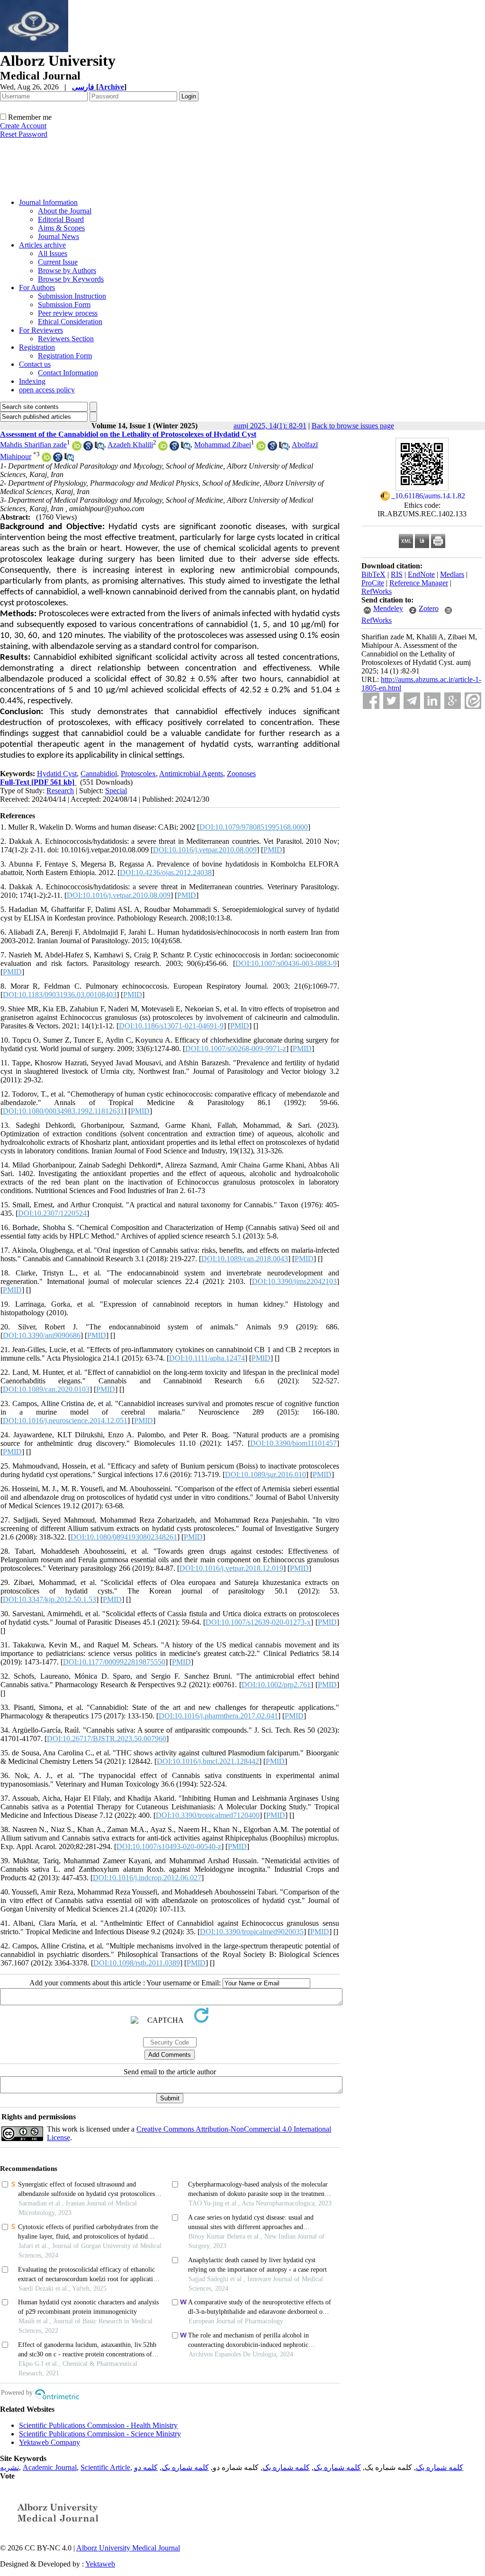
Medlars (452, 574)
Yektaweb (100, 2564)
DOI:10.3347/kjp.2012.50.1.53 (49, 1599)
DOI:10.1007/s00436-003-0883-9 (286, 963)
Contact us (35, 364)
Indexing (32, 381)
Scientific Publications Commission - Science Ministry (100, 2434)
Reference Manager (419, 583)
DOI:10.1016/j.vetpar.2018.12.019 (231, 1568)
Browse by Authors (67, 270)
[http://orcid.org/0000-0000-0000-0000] (77, 448)
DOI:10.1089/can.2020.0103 (46, 1389)
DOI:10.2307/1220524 (52, 1213)
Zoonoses (241, 774)
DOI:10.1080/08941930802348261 (124, 1537)
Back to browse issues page (353, 426)
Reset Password (24, 134)
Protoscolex (138, 774)
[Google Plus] (453, 701)
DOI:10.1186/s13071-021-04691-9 (171, 1026)
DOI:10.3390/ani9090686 (42, 1335)
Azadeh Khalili (130, 445)
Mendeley (388, 608)
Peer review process (68, 313)
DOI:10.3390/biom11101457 (293, 1443)
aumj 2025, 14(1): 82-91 (270, 426)
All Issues (53, 253)
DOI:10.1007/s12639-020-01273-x (258, 1622)
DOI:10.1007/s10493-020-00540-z (169, 1846)
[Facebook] (371, 701)
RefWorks (377, 591)
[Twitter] (391, 701)
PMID (273, 850)
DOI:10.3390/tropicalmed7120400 (208, 1815)
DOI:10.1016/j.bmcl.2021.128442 (208, 1761)
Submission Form (64, 305)
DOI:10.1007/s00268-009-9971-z (236, 1049)
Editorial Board (61, 219)
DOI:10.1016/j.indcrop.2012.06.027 (147, 1878)
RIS (397, 574)
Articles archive (42, 245)
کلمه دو (146, 2467)
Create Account (23, 126)
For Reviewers (41, 330)
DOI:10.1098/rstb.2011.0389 (137, 1963)
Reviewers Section (66, 339)
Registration (37, 347)
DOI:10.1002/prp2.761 (276, 1685)
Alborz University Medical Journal (128, 2548)
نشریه (9, 2467)
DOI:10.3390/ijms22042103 (294, 1281)
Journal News (58, 236)
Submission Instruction (72, 296)
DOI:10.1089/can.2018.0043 (245, 1259)
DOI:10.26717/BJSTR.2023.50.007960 (107, 1739)
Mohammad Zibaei (223, 445)
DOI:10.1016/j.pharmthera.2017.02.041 (218, 1716)
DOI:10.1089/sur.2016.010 (265, 1474)
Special (116, 791)
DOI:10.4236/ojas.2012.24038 (166, 872)
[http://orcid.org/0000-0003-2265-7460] (261, 448)
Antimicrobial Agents (191, 774)
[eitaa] (473, 701)
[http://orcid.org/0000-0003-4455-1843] (163, 448)
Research (60, 791)
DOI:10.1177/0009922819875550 (114, 1662)
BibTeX (373, 574)
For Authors (37, 288)
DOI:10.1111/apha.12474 (207, 1358)
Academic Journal (50, 2467)
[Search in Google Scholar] (88, 448)
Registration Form (65, 356)
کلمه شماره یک (440, 2467)
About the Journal (65, 211)
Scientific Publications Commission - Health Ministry (98, 2425)
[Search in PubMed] (99, 448)
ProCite (373, 583)
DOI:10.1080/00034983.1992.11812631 (63, 1111)
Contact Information (68, 373)
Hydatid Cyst (57, 774)
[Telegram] (412, 701)
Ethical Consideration (70, 322)
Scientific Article (105, 2467)
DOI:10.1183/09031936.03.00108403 (60, 995)
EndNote (421, 574)
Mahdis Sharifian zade (33, 445)
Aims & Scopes (61, 228)
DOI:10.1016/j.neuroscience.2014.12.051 (65, 1421)
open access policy (47, 390)
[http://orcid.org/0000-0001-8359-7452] (46, 459)
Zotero (429, 608)
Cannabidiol (99, 774)
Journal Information (48, 202)
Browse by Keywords (71, 279)
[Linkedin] (432, 701)
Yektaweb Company (49, 2442)
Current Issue (58, 262)
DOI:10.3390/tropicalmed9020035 (252, 1932)
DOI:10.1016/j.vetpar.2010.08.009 (205, 850)
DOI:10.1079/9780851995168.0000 (254, 827)
